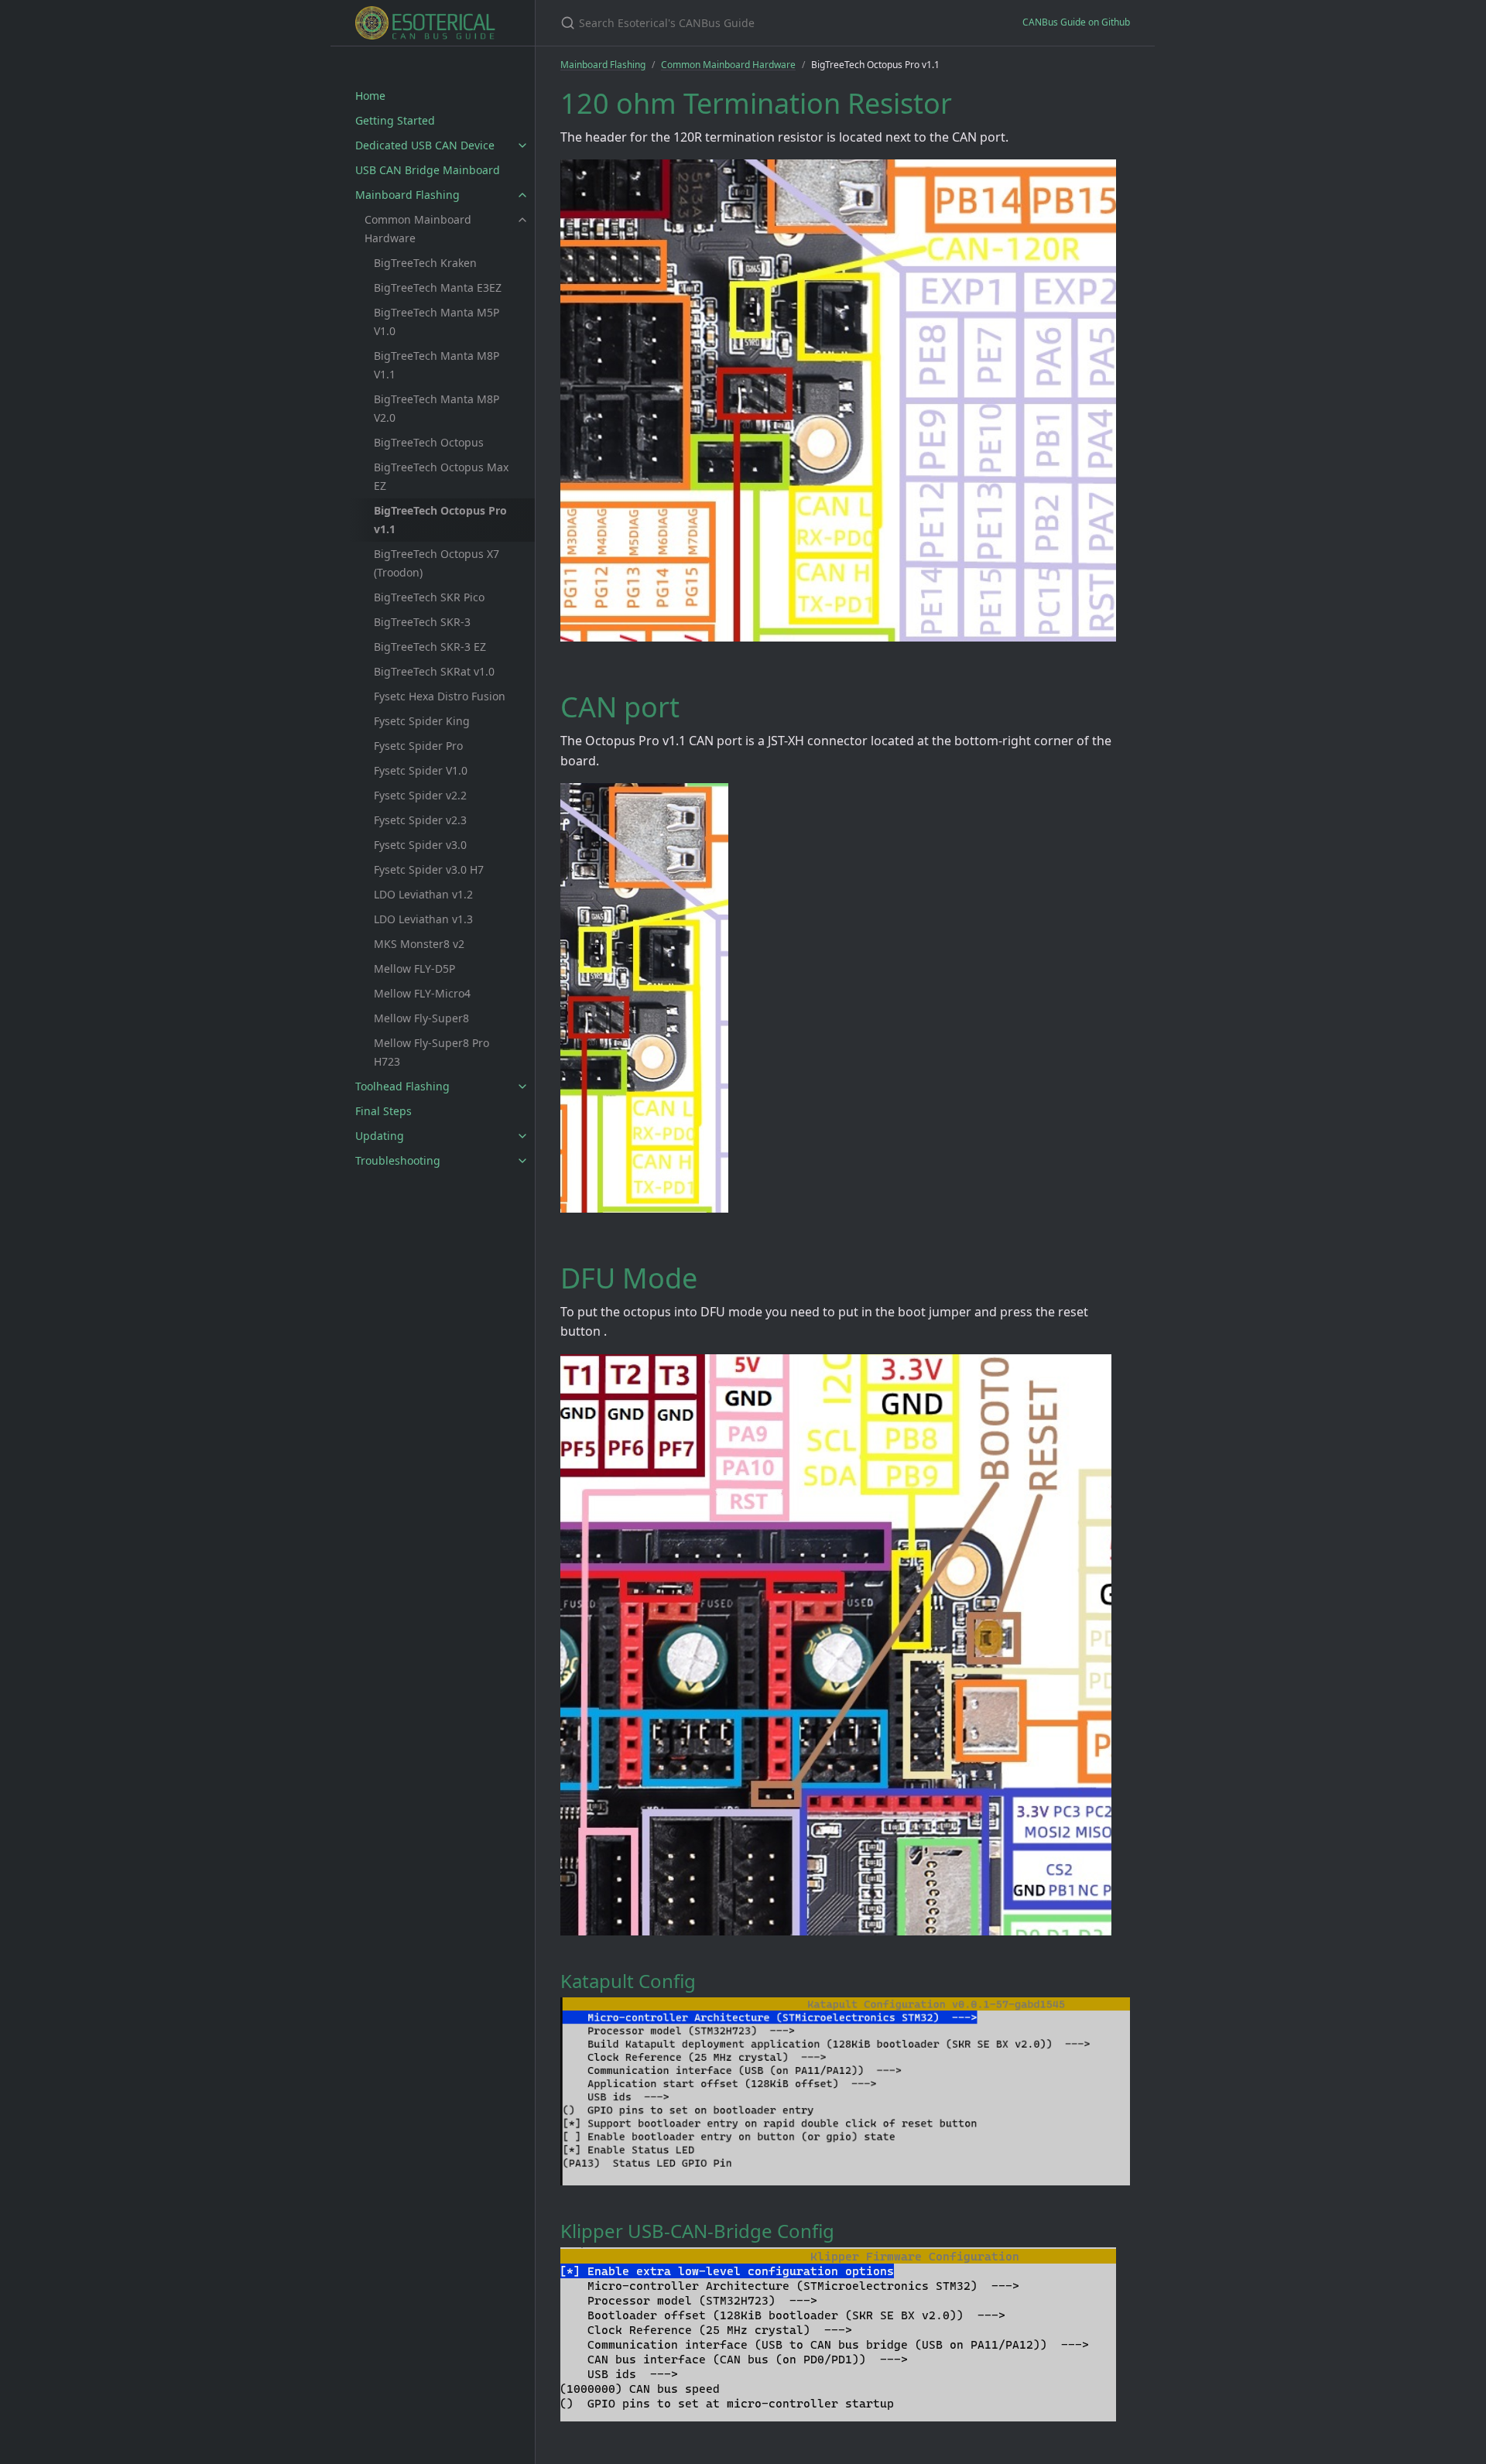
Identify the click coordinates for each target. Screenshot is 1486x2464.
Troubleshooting (398, 1160)
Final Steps (383, 1111)
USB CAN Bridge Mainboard (428, 170)
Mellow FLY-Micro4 (422, 993)
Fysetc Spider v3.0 (420, 845)
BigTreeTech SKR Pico (429, 597)
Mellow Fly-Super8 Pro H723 (431, 1052)
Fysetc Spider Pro (418, 746)
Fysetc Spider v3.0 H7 (429, 869)
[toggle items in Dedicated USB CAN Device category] (522, 145)
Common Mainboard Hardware (418, 229)
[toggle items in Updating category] (522, 1136)
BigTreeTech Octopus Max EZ (441, 476)
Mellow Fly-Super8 (421, 1018)
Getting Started (395, 120)
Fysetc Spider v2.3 (420, 820)
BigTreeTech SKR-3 (422, 622)
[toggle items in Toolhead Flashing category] (522, 1087)
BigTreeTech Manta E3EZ (438, 287)
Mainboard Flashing (407, 195)
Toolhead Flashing (402, 1086)
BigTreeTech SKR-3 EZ (430, 647)
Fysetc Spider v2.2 (420, 795)
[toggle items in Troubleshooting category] (522, 1161)
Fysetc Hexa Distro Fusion (440, 696)
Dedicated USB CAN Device (425, 145)
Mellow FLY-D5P (414, 968)
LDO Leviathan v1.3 (423, 919)
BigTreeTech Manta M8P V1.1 (437, 365)
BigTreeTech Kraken (425, 263)
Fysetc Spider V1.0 (421, 770)
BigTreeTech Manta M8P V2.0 (437, 408)
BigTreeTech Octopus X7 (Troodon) (437, 563)
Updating (380, 1136)
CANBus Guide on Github (1076, 22)
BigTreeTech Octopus (429, 442)
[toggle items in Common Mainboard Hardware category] (522, 220)
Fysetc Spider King (422, 721)
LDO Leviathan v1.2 (423, 894)
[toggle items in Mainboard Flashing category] (522, 195)
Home (370, 96)
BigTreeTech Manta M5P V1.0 (437, 322)
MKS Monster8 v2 (419, 944)
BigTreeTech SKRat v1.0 (434, 671)
